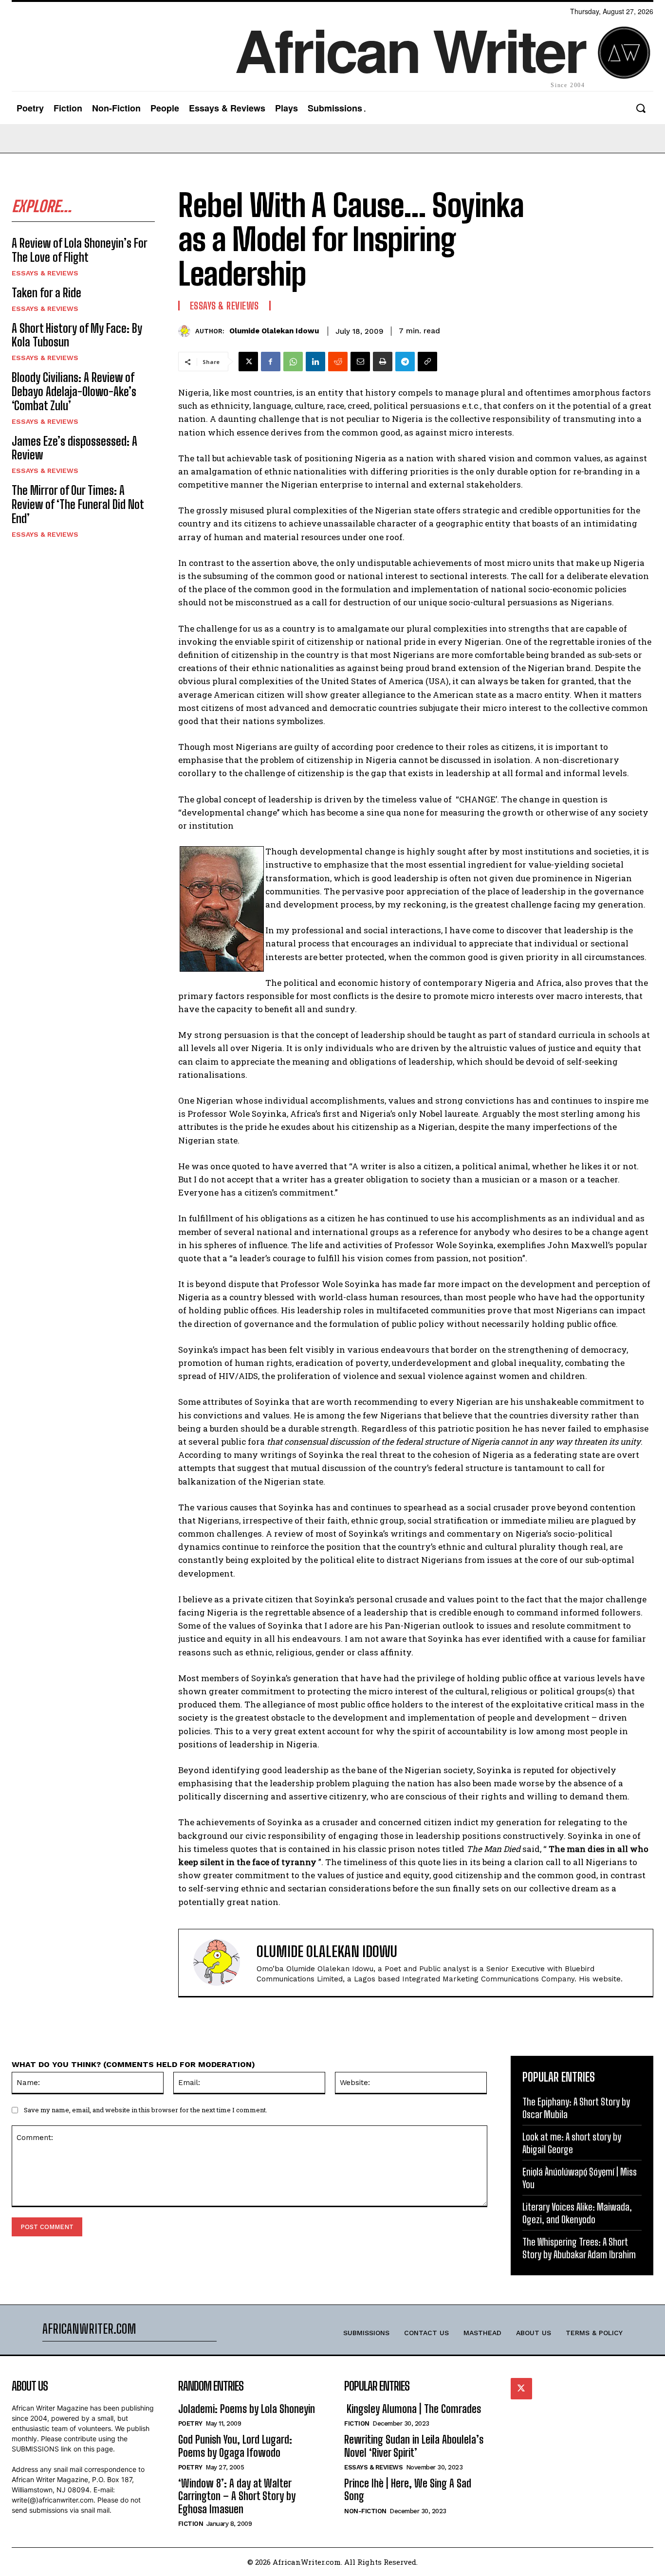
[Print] (383, 362)
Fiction (191, 2524)
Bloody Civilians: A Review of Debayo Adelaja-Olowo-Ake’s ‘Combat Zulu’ (74, 391)
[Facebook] (271, 362)
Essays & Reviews (45, 273)
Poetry (190, 2423)
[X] (248, 362)
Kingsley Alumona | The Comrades (413, 2409)
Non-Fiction (365, 2511)
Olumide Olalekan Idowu (274, 331)
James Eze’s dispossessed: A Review (74, 448)
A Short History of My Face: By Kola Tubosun (77, 335)
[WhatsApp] (293, 362)
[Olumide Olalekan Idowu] (187, 331)
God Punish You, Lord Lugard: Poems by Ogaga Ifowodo (235, 2446)
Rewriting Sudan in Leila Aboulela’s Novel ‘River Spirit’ (414, 2446)
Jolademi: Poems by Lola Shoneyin (247, 2409)
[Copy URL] (427, 362)
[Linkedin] (315, 362)
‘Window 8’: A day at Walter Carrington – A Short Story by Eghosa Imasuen (237, 2496)
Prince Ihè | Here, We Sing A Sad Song (408, 2490)
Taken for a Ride (46, 293)
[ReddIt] (338, 362)
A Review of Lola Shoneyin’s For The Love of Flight (80, 250)
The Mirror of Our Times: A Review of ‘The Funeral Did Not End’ (78, 504)
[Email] (360, 362)
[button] (640, 108)
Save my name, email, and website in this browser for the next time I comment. (146, 2110)
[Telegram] (405, 362)
